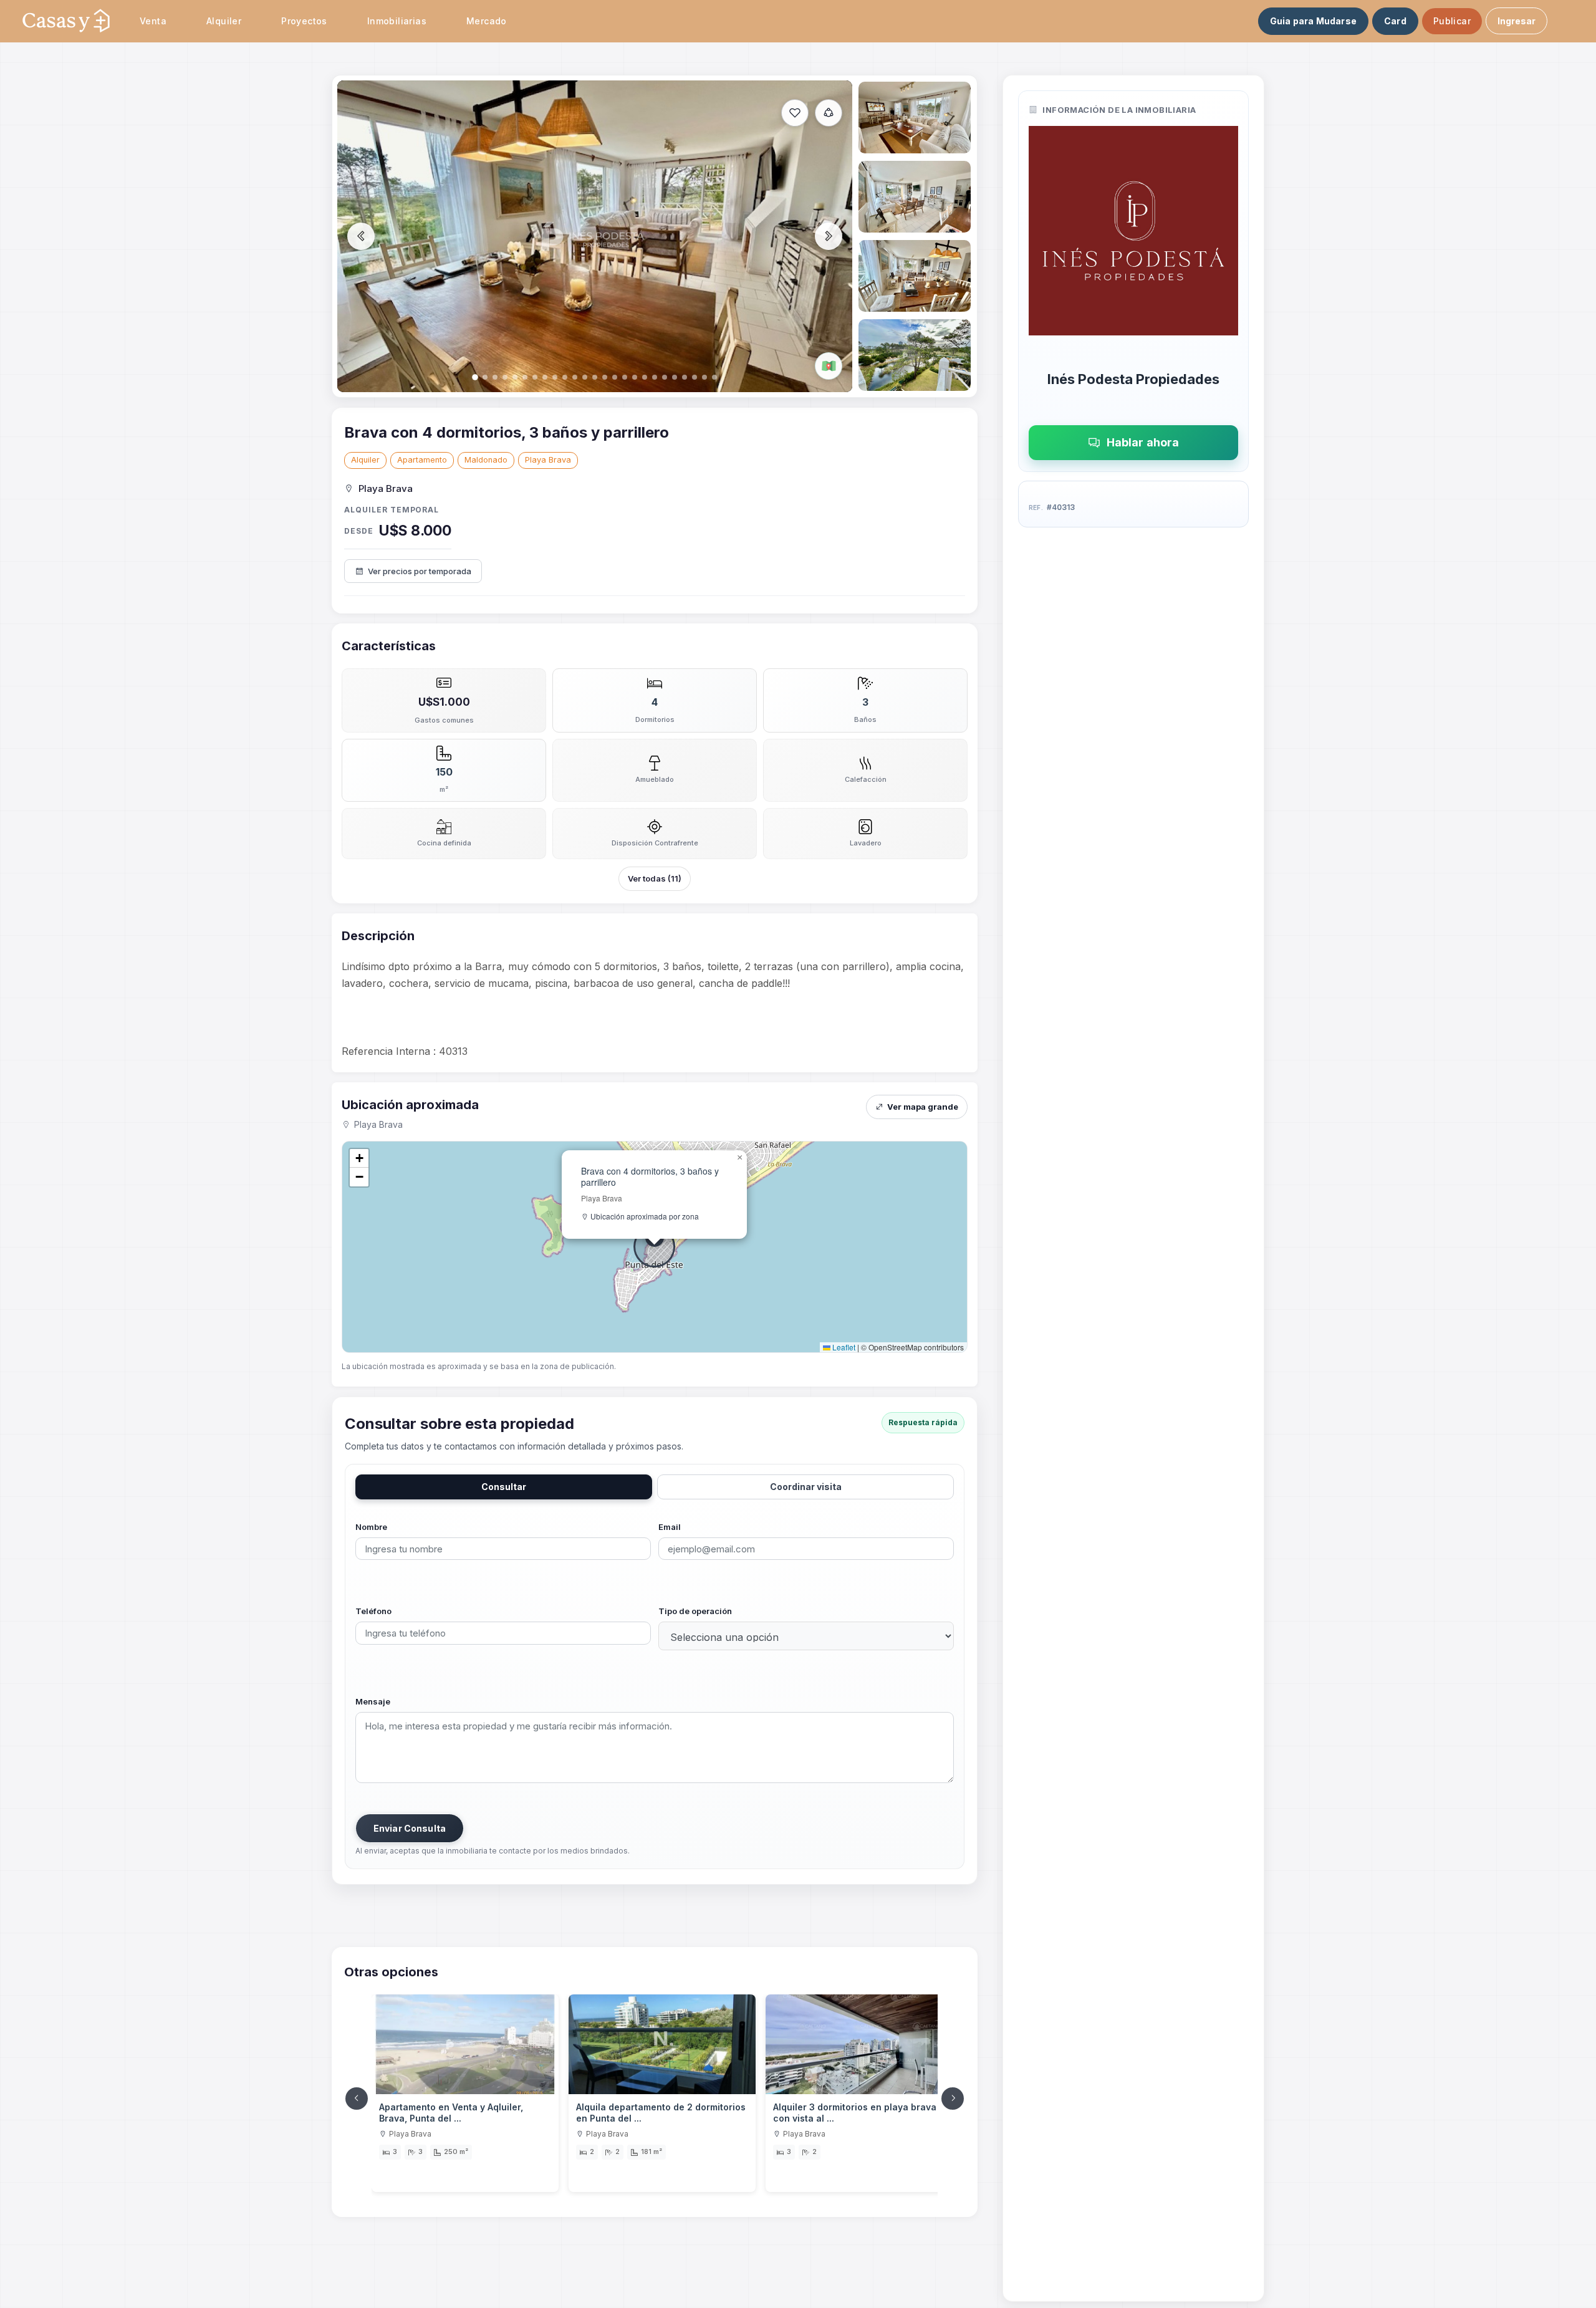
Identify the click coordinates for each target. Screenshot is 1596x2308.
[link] (465, 2094)
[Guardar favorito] (795, 113)
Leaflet (843, 1347)
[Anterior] (357, 2099)
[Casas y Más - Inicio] (66, 21)
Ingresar (1517, 21)
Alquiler (365, 460)
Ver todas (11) (655, 878)
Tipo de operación (695, 1611)
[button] (739, 1158)
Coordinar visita (806, 1487)
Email (670, 1527)
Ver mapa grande (923, 1107)
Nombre (371, 1527)
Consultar (504, 1487)
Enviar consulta (410, 1828)
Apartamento (422, 460)
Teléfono (373, 1611)
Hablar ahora (1143, 442)
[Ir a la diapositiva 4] (915, 276)
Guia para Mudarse (1313, 21)
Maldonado (486, 460)
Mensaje (373, 1701)
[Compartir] (829, 113)
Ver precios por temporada (420, 571)
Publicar (1452, 21)
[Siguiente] (953, 2099)
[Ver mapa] (829, 366)
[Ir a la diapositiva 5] (915, 355)
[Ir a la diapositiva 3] (915, 197)
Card (1395, 21)
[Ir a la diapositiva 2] (915, 118)
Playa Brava (548, 460)
